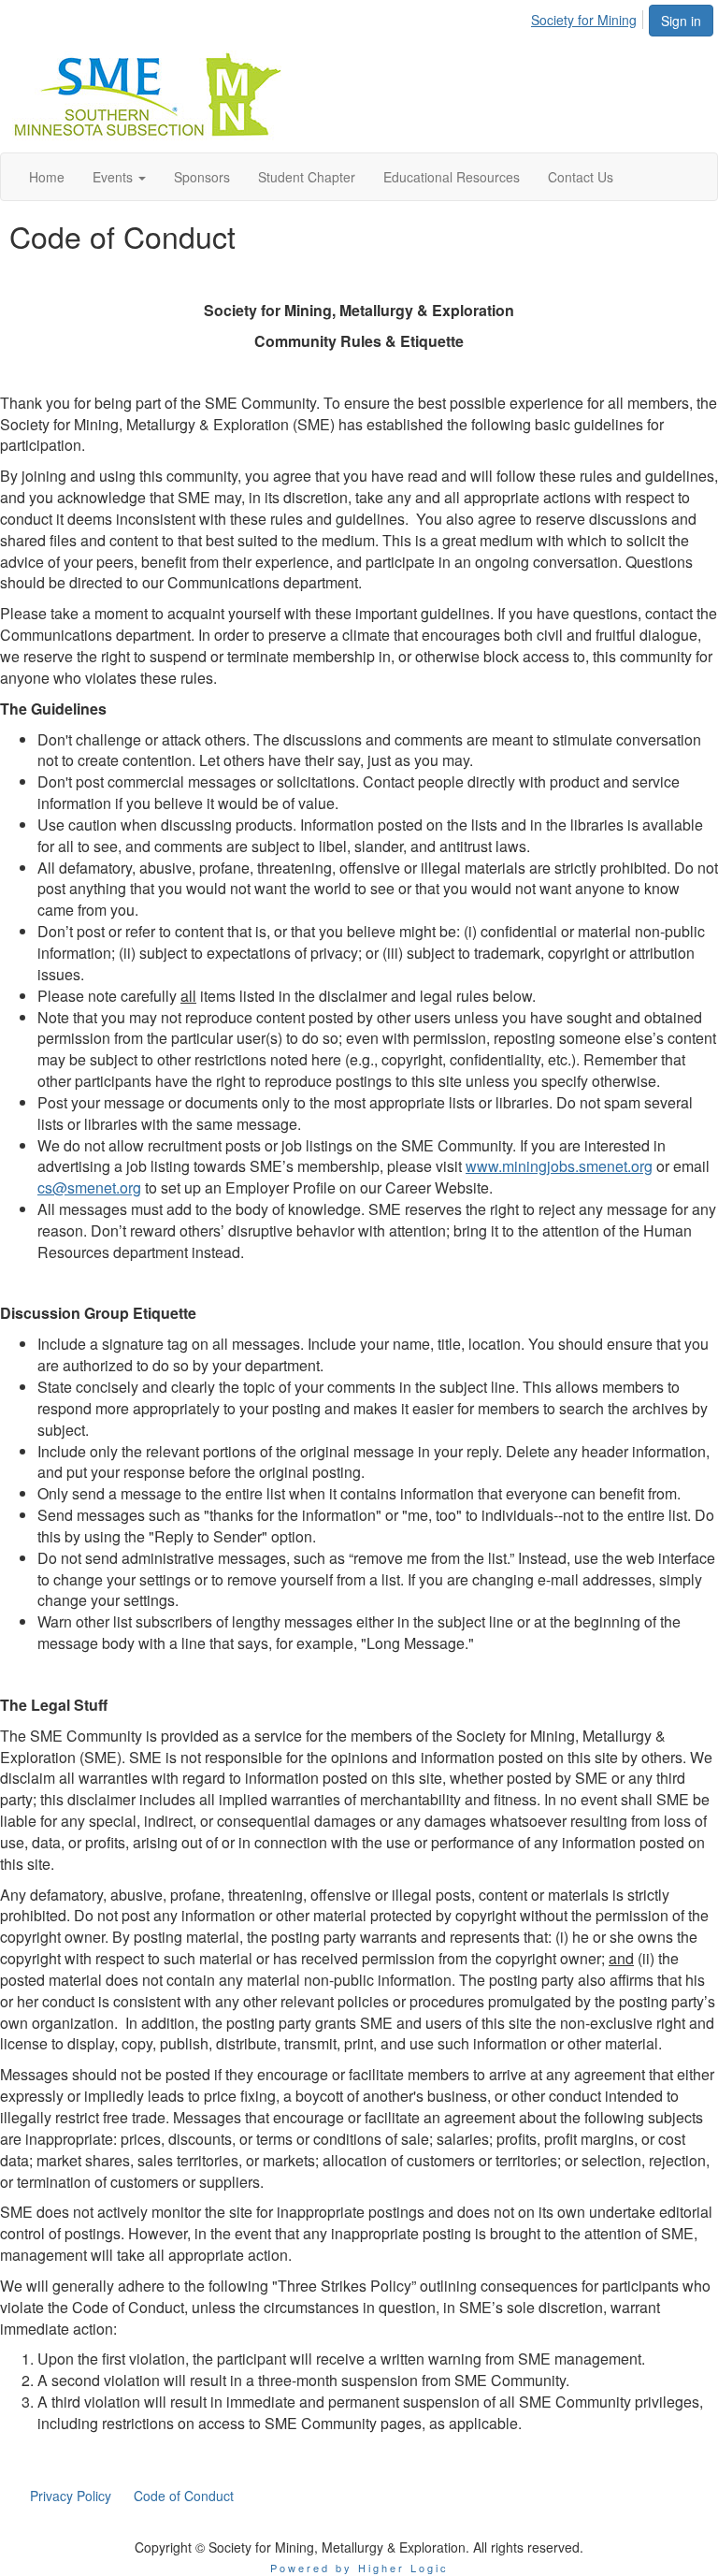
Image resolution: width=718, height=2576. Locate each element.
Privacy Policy (71, 2496)
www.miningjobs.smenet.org (559, 1166)
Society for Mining (584, 20)
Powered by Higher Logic (359, 2568)
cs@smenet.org (89, 1187)
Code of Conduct (184, 2496)
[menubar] (589, 17)
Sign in (681, 21)
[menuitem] (589, 17)
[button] (119, 177)
